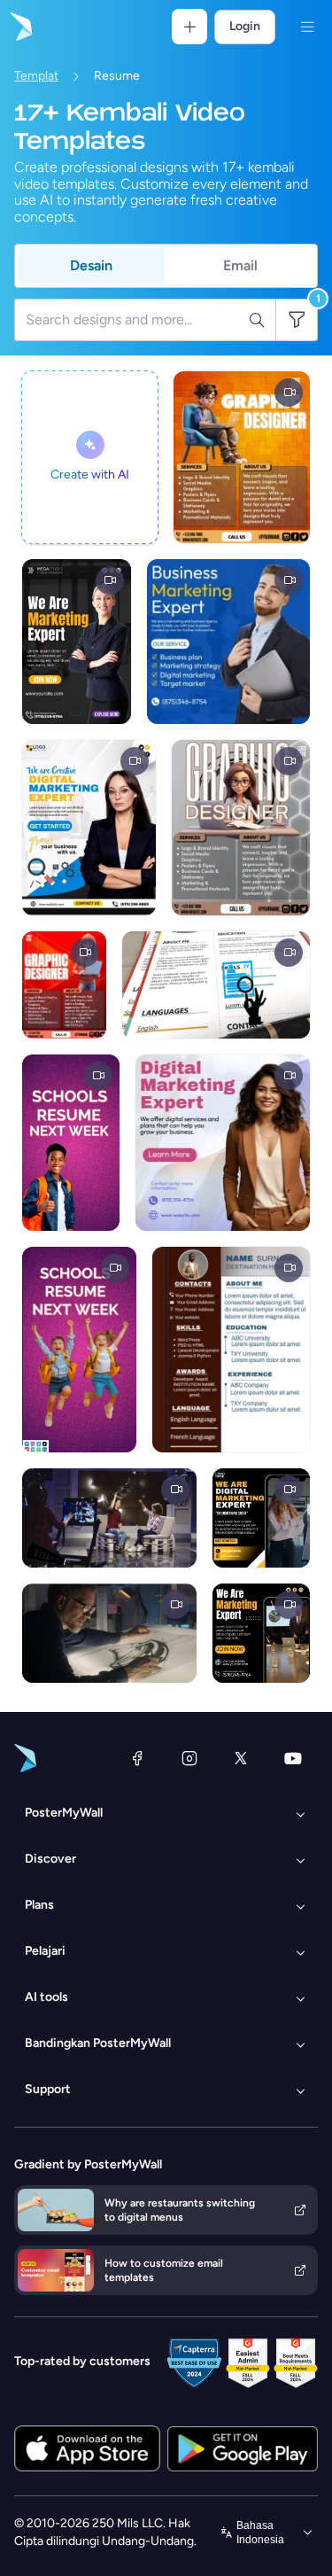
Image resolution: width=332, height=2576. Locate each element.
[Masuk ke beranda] (19, 27)
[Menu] (307, 27)
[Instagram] (189, 1758)
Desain (91, 265)
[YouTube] (293, 1758)
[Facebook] (137, 1758)
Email (240, 265)
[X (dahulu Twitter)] (241, 1758)
